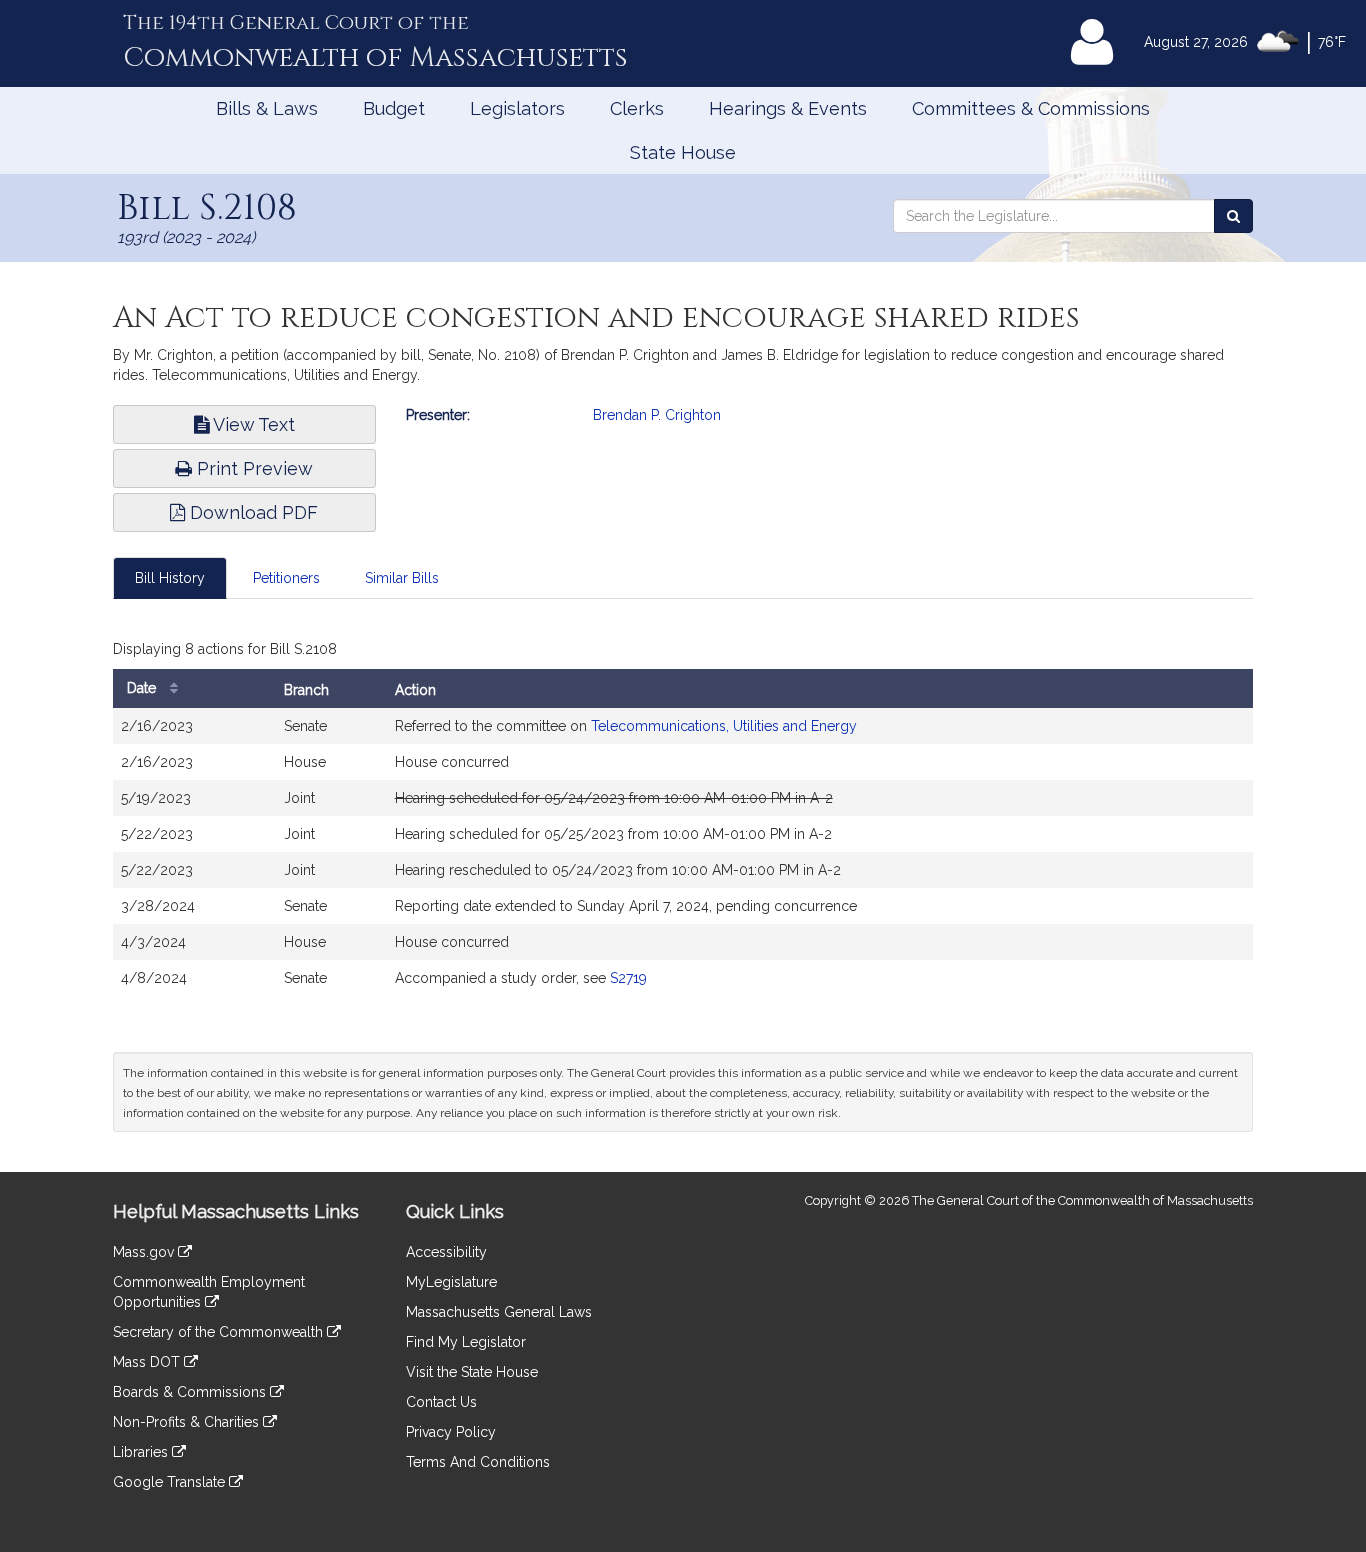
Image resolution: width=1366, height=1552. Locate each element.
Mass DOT (148, 1362)
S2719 (628, 978)
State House (683, 152)
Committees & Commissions (1031, 108)
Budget (394, 108)
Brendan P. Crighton (657, 415)
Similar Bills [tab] (402, 578)
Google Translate (171, 1482)
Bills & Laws (267, 108)
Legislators (517, 108)
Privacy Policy (451, 1432)
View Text (252, 424)
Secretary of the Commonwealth (220, 1332)
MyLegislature (451, 1282)
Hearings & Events (788, 108)
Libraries (142, 1452)
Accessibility (446, 1252)
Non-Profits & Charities (188, 1422)
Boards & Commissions (191, 1392)
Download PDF (251, 512)
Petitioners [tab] (286, 578)
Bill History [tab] (170, 578)
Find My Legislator (466, 1342)
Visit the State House (472, 1372)
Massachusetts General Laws (499, 1312)
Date (143, 688)
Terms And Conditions (478, 1462)
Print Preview (252, 468)
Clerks (637, 108)
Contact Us (441, 1402)
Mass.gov (145, 1252)
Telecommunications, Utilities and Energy (724, 726)
